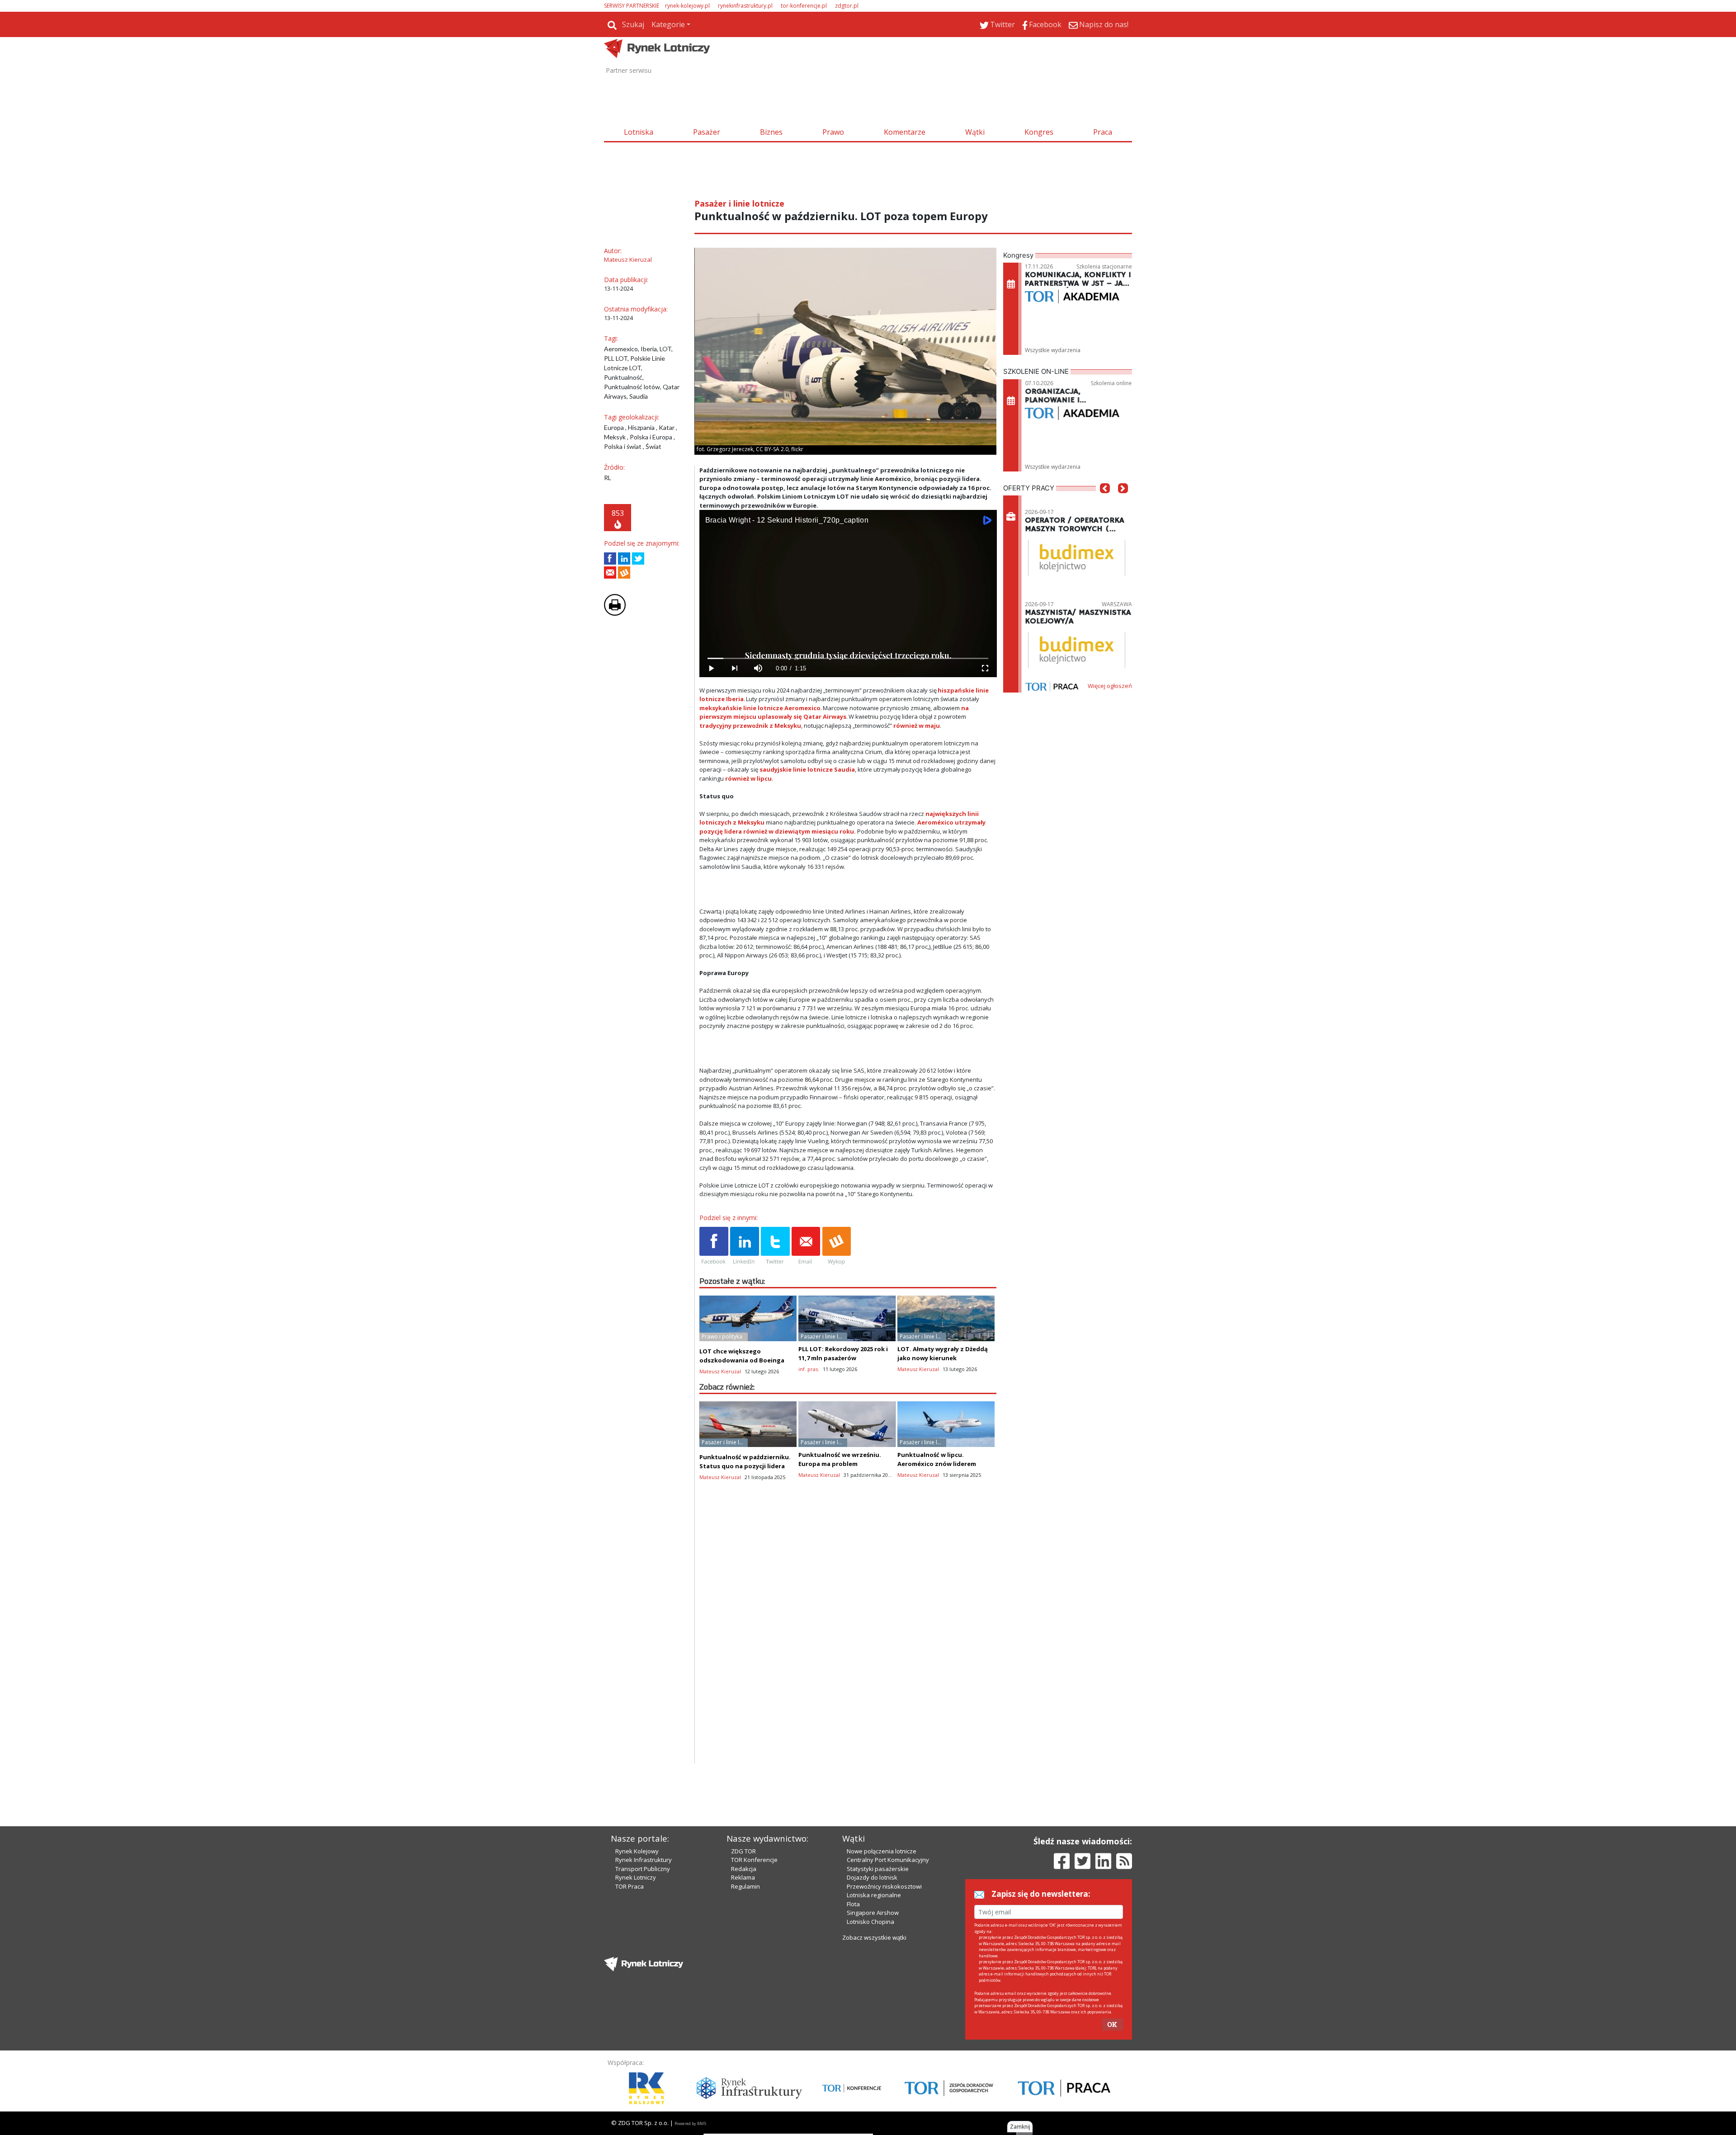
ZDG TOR (743, 1851)
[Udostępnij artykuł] (624, 558)
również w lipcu (748, 778)
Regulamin (745, 1886)
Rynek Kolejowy (637, 1851)
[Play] (711, 668)
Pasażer (707, 132)
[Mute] (758, 668)
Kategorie (668, 24)
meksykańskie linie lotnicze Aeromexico (760, 708)
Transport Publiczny (643, 1869)
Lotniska (639, 132)
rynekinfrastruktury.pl (745, 6)
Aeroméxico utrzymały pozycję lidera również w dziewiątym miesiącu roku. (842, 827)
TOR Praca (630, 1886)
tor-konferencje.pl (804, 6)
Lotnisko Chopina (870, 1922)
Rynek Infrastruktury (644, 1860)
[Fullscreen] (985, 668)
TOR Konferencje (754, 1860)
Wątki (975, 132)
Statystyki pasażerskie (878, 1869)
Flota (853, 1904)
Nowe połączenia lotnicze (882, 1851)
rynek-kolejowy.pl (687, 6)
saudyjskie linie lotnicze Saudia (807, 769)
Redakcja (744, 1869)
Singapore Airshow (873, 1913)
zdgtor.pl (847, 6)
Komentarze (905, 132)
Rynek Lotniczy (636, 1877)
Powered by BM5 (690, 2123)
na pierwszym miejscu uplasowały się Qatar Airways (834, 712)
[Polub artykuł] (610, 558)
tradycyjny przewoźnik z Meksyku (750, 726)
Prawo (833, 132)
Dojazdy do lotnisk (872, 1877)
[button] (1105, 502)
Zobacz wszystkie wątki (874, 1937)
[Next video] (735, 668)
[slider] (848, 658)
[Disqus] (848, 1648)
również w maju (917, 726)
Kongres (1039, 132)
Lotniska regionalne (874, 1895)
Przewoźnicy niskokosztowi (884, 1886)
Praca (1103, 132)
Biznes (771, 132)
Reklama (743, 1877)
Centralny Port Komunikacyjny (888, 1860)
